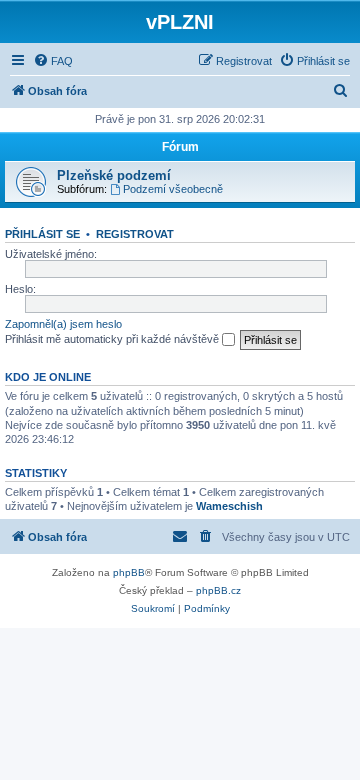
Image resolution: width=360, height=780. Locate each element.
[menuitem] (53, 61)
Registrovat (135, 234)
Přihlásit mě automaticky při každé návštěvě (113, 339)
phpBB (129, 572)
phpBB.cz (218, 590)
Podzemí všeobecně (173, 189)
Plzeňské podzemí (114, 175)
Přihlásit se (42, 234)
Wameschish (229, 506)
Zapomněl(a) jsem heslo (63, 324)
